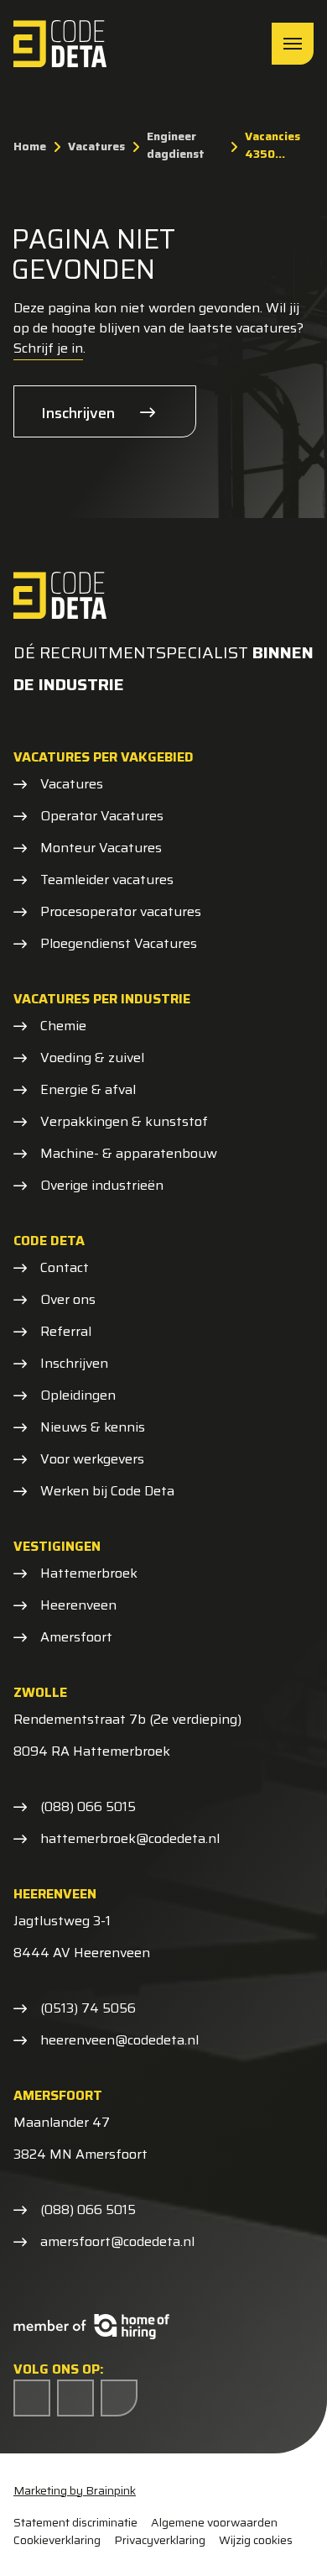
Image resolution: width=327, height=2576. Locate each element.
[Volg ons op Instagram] (119, 2398)
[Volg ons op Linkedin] (75, 2398)
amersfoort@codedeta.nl (117, 2242)
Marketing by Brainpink (75, 2490)
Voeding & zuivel (92, 1058)
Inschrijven (78, 413)
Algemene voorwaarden (214, 2523)
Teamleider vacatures (107, 880)
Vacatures (72, 784)
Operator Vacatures (102, 816)
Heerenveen (78, 1605)
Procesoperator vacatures (121, 912)
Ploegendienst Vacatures (119, 944)
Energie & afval (88, 1090)
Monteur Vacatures (101, 848)
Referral (66, 1332)
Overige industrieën (102, 1186)
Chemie (63, 1026)
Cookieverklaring (57, 2540)
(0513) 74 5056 (88, 2008)
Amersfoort (76, 1637)
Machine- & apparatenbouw (129, 1154)
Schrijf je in (48, 348)
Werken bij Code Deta (107, 1491)
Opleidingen (78, 1395)
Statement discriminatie (75, 2523)
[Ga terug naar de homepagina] (60, 44)
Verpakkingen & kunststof (124, 1122)
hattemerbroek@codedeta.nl (130, 1839)
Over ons (68, 1300)
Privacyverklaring (160, 2540)
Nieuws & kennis (93, 1427)
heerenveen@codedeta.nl (119, 2040)
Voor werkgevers (92, 1459)
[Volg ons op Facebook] (32, 2398)
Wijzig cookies (256, 2540)
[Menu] (293, 44)
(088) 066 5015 (88, 1807)
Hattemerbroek (89, 1573)
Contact (65, 1268)
